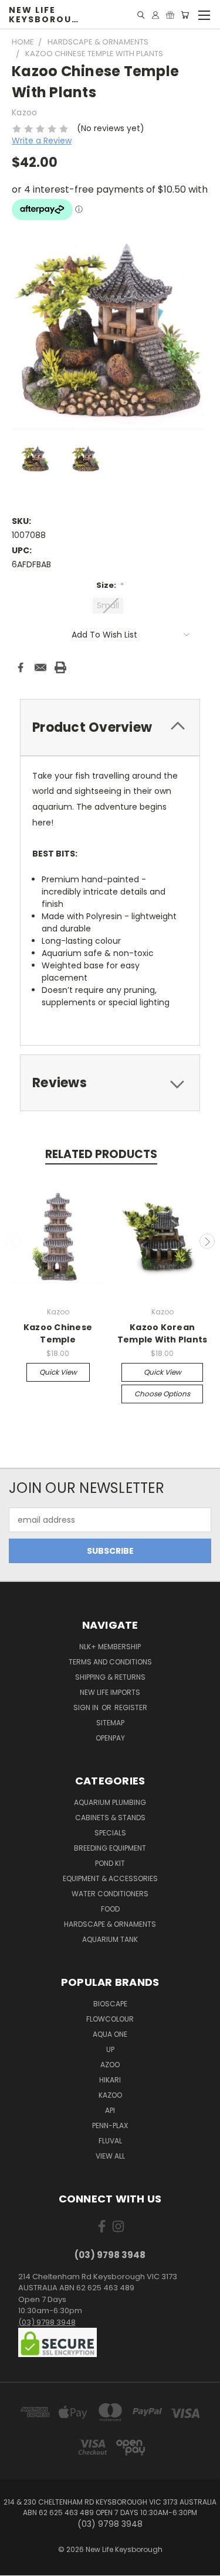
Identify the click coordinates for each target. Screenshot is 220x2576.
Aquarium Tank (110, 1939)
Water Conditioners (110, 1894)
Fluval (110, 2141)
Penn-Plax (110, 2125)
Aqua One (110, 2034)
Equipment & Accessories (110, 1878)
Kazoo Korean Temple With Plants (163, 1333)
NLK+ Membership (110, 1647)
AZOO (110, 2065)
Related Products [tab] (101, 1154)
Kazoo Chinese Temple (58, 1333)
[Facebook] (21, 667)
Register (131, 1707)
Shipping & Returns (110, 1677)
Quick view (58, 1372)
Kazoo (110, 2095)
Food (110, 1909)
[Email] (40, 667)
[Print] (60, 667)
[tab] (110, 727)
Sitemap (110, 1723)
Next (207, 1241)
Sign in (87, 1707)
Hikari (110, 2080)
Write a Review (42, 141)
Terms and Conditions (110, 1662)
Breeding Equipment (110, 1848)
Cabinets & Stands (110, 1818)
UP (110, 2049)
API (110, 2110)
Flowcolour (110, 2019)
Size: (110, 585)
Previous (13, 1241)
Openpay (110, 1738)
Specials (110, 1833)
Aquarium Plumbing (110, 1802)
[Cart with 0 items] (185, 15)
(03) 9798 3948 (47, 2322)
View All (110, 2156)
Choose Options (162, 1394)
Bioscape (110, 2004)
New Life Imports (110, 1692)
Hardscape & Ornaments (110, 1924)
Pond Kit (110, 1863)
